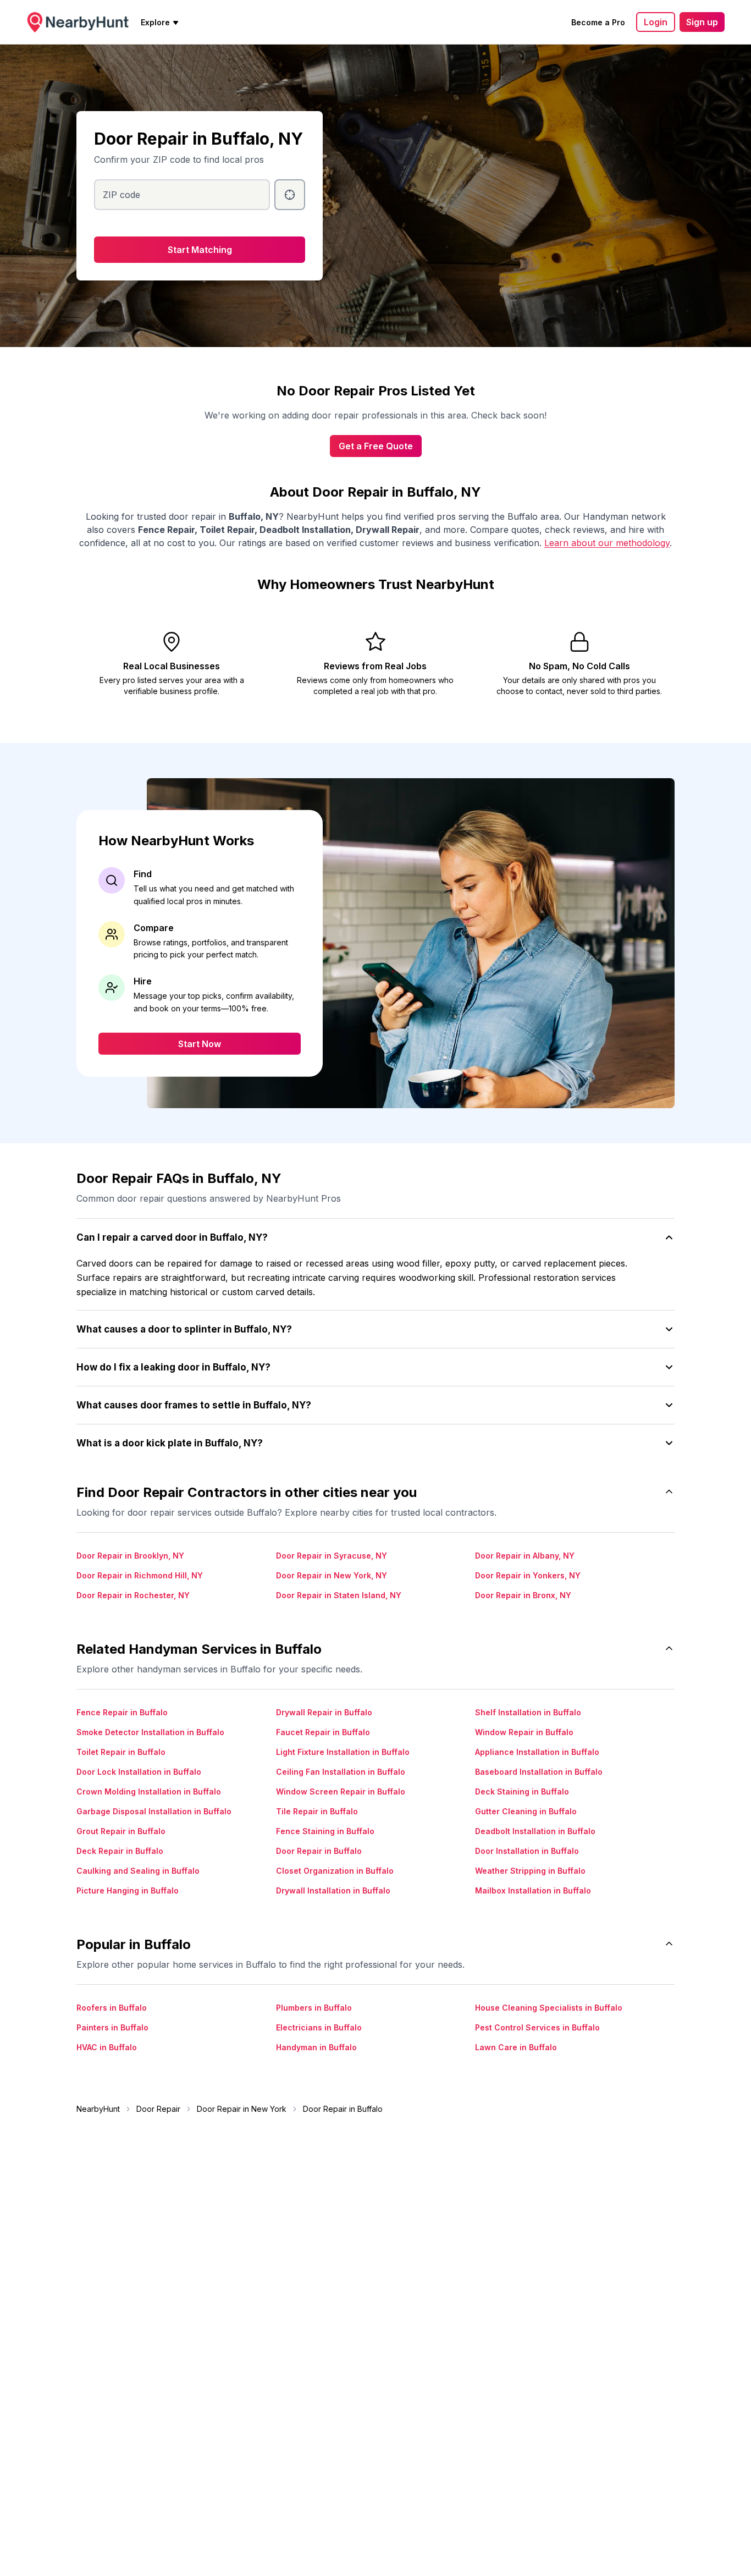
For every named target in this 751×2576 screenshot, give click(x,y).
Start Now (200, 1043)
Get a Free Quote (376, 446)
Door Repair (158, 2109)
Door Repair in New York (242, 2109)
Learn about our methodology (607, 543)
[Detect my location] (290, 195)
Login (656, 22)
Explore (155, 22)
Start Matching (200, 250)
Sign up (702, 22)
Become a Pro (598, 22)
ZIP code (122, 195)
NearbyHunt (98, 2109)
